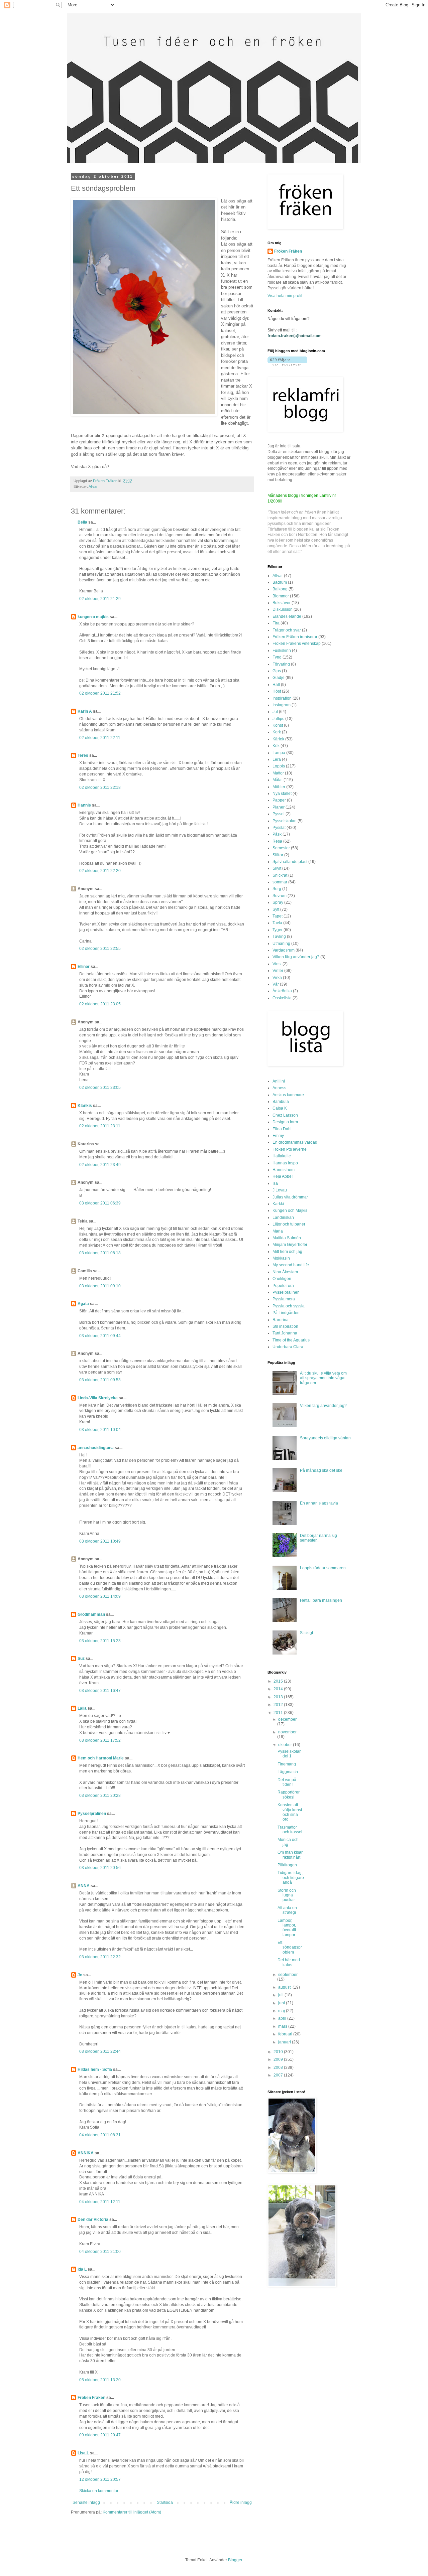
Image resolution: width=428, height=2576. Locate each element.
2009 (279, 2059)
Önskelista (282, 998)
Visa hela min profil (285, 296)
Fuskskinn (282, 651)
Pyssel (279, 814)
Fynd (277, 657)
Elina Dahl (282, 1129)
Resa (277, 841)
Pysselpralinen (92, 1814)
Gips (277, 671)
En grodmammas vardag (295, 1142)
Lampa (279, 753)
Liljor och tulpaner (289, 1224)
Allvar (93, 486)
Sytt (276, 909)
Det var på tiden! (287, 1782)
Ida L (82, 2269)
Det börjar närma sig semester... (318, 1538)
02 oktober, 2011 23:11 (100, 1126)
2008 (279, 2067)
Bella (82, 522)
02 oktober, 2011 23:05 (100, 1004)
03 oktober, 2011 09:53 (100, 1380)
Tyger (278, 930)
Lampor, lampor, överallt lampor (287, 1928)
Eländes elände (287, 616)
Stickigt (306, 1633)
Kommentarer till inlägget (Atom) (132, 2512)
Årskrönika (282, 991)
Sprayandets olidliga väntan (325, 1438)
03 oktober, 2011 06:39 (100, 1203)
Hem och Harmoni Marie (101, 1758)
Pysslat (279, 828)
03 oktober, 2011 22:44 (100, 2051)
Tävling (279, 937)
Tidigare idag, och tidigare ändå (291, 1878)
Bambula (281, 1102)
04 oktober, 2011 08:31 (100, 2135)
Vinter (278, 971)
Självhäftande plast (290, 862)
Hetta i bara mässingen (321, 1600)
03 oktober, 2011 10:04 (100, 1430)
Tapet (278, 916)
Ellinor (84, 967)
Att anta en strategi (287, 1910)
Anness (279, 1088)
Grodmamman (91, 1614)
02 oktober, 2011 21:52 (100, 693)
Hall (276, 685)
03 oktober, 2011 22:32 (100, 1957)
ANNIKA (86, 2153)
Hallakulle (282, 1156)
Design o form (285, 1122)
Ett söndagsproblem (290, 1947)
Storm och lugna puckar (287, 1895)
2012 (279, 1705)
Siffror (278, 855)
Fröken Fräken (91, 2398)
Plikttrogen (287, 1865)
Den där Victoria (93, 2220)
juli (281, 1995)
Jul (275, 712)
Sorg (277, 889)
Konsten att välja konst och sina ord (290, 1812)
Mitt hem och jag (287, 1252)
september (288, 1975)
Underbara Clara (288, 1347)
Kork (277, 732)
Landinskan (283, 1218)
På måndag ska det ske (321, 1470)
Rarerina (281, 1320)
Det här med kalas (289, 1962)
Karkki (278, 1204)
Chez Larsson (285, 1115)
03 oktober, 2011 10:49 (100, 1541)
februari (286, 2034)
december (287, 1719)
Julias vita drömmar (290, 1197)
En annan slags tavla (319, 1503)
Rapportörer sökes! (289, 1795)
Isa (275, 1183)
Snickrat (280, 875)
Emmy (278, 1136)
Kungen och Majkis (290, 1210)
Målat (278, 780)
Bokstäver (282, 603)
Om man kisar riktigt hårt (290, 1855)
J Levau (280, 1190)
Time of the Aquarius (291, 1340)
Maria (278, 1231)
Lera (277, 759)
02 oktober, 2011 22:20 (100, 871)
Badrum (280, 582)
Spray (278, 902)
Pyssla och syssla (289, 1306)
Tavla (277, 923)
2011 (279, 1713)
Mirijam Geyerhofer (290, 1245)
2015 (279, 1681)
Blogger (235, 2560)
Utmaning (281, 944)
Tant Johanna (285, 1333)
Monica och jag (288, 1842)
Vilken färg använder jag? (296, 957)
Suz (81, 1659)
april (283, 2018)
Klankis (85, 1106)
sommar (280, 882)
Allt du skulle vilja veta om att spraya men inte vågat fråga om (323, 1378)
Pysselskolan (285, 821)
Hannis (84, 805)
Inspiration (282, 698)
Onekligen (282, 1279)
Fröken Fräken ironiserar (295, 637)
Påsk (277, 834)
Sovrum (280, 896)
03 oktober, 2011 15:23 (100, 1641)
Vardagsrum (284, 950)
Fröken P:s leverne (290, 1149)
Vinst (277, 964)
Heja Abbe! (283, 1176)
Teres (83, 755)
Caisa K (280, 1108)
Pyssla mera (284, 1299)
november (287, 1732)
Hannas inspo (285, 1163)
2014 (279, 1689)
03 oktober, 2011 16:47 (100, 1691)
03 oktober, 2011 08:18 (100, 1253)
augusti (285, 1987)
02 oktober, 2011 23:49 (100, 1165)
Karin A (85, 711)
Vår (276, 984)
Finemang (287, 1764)
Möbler (279, 787)
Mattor (278, 773)
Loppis (279, 766)
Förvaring (281, 664)
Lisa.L (83, 2453)
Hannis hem (284, 1170)
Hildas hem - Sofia (95, 2069)
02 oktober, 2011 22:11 (100, 738)
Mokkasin (281, 1258)
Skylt (277, 868)
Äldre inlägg (241, 2502)
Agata (83, 1304)
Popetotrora (283, 1286)
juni (282, 2003)
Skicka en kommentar (99, 2491)
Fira (276, 623)
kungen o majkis (93, 617)
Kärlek (278, 739)
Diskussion (283, 609)
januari (285, 2042)
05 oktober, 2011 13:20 (100, 2380)
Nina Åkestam (285, 1272)
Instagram (282, 705)
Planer (279, 807)
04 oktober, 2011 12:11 (100, 2202)
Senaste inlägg (86, 2502)
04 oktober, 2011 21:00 (100, 2252)
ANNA (84, 1886)
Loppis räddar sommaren (323, 1568)
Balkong (280, 589)
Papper (279, 800)
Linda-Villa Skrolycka (98, 1398)
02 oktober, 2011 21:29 (100, 599)
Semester (281, 848)
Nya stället (282, 794)
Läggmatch (288, 1772)
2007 (279, 2075)
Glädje (279, 678)
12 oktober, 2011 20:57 (100, 2479)
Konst (278, 725)
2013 (279, 1697)
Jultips (278, 719)
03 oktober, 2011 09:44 (100, 1336)
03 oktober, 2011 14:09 (100, 1596)
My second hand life (291, 1265)
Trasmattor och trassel (290, 1830)
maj (282, 2011)
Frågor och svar (287, 630)
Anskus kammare (288, 1095)
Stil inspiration (285, 1326)
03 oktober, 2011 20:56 (100, 1868)
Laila (82, 1708)
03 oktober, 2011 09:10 (100, 1286)
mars (283, 2026)
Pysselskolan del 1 (290, 1754)
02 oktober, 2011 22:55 (100, 949)
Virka (277, 978)
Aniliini (279, 1081)
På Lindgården (286, 1313)
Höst (277, 691)
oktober (286, 1745)
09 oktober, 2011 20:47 (100, 2435)
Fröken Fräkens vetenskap (297, 643)
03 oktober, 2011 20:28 (100, 1796)
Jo (80, 1975)
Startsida (165, 2502)
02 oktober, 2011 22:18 (100, 788)
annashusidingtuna (96, 1448)
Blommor (281, 596)
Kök (276, 746)
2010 (279, 2052)
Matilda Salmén (287, 1238)
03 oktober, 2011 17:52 (100, 1740)
